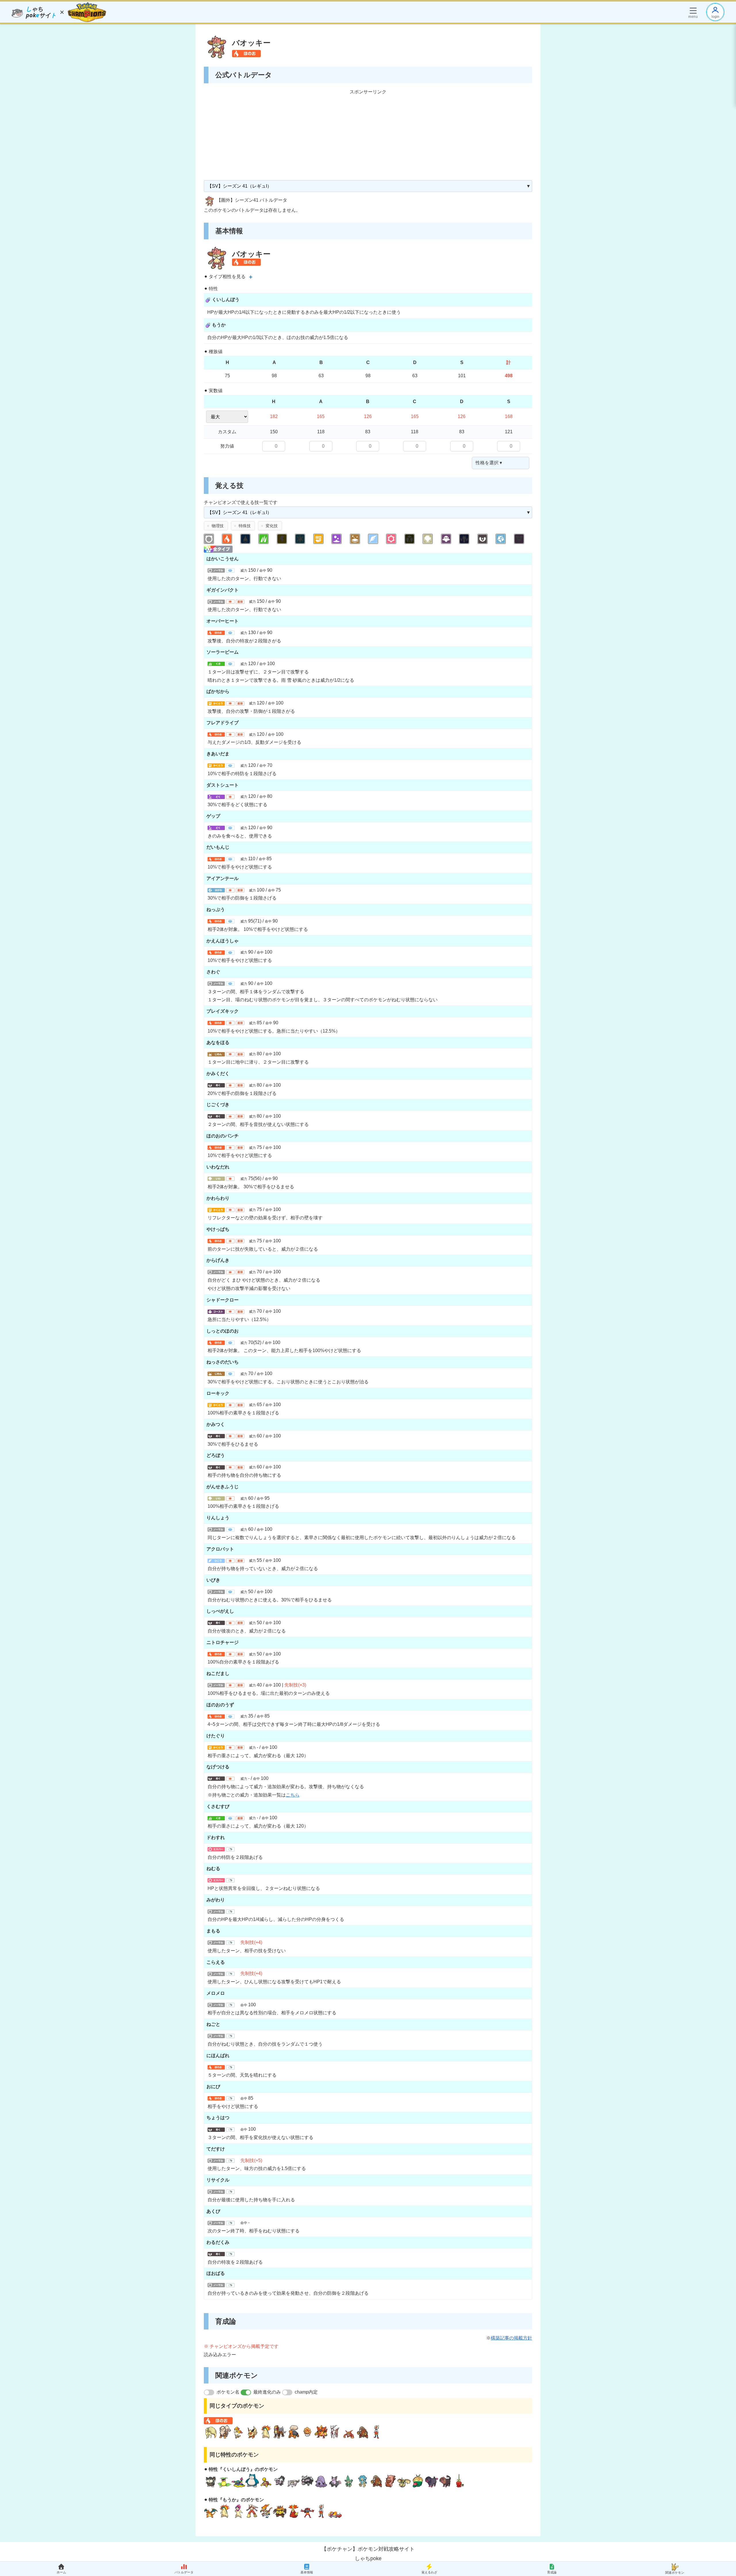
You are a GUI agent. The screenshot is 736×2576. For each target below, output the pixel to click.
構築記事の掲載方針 (511, 2338)
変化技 (272, 526)
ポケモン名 (228, 2392)
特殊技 (245, 526)
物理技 (218, 526)
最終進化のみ (267, 2392)
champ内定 (306, 2392)
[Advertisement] (368, 136)
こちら (293, 1795)
